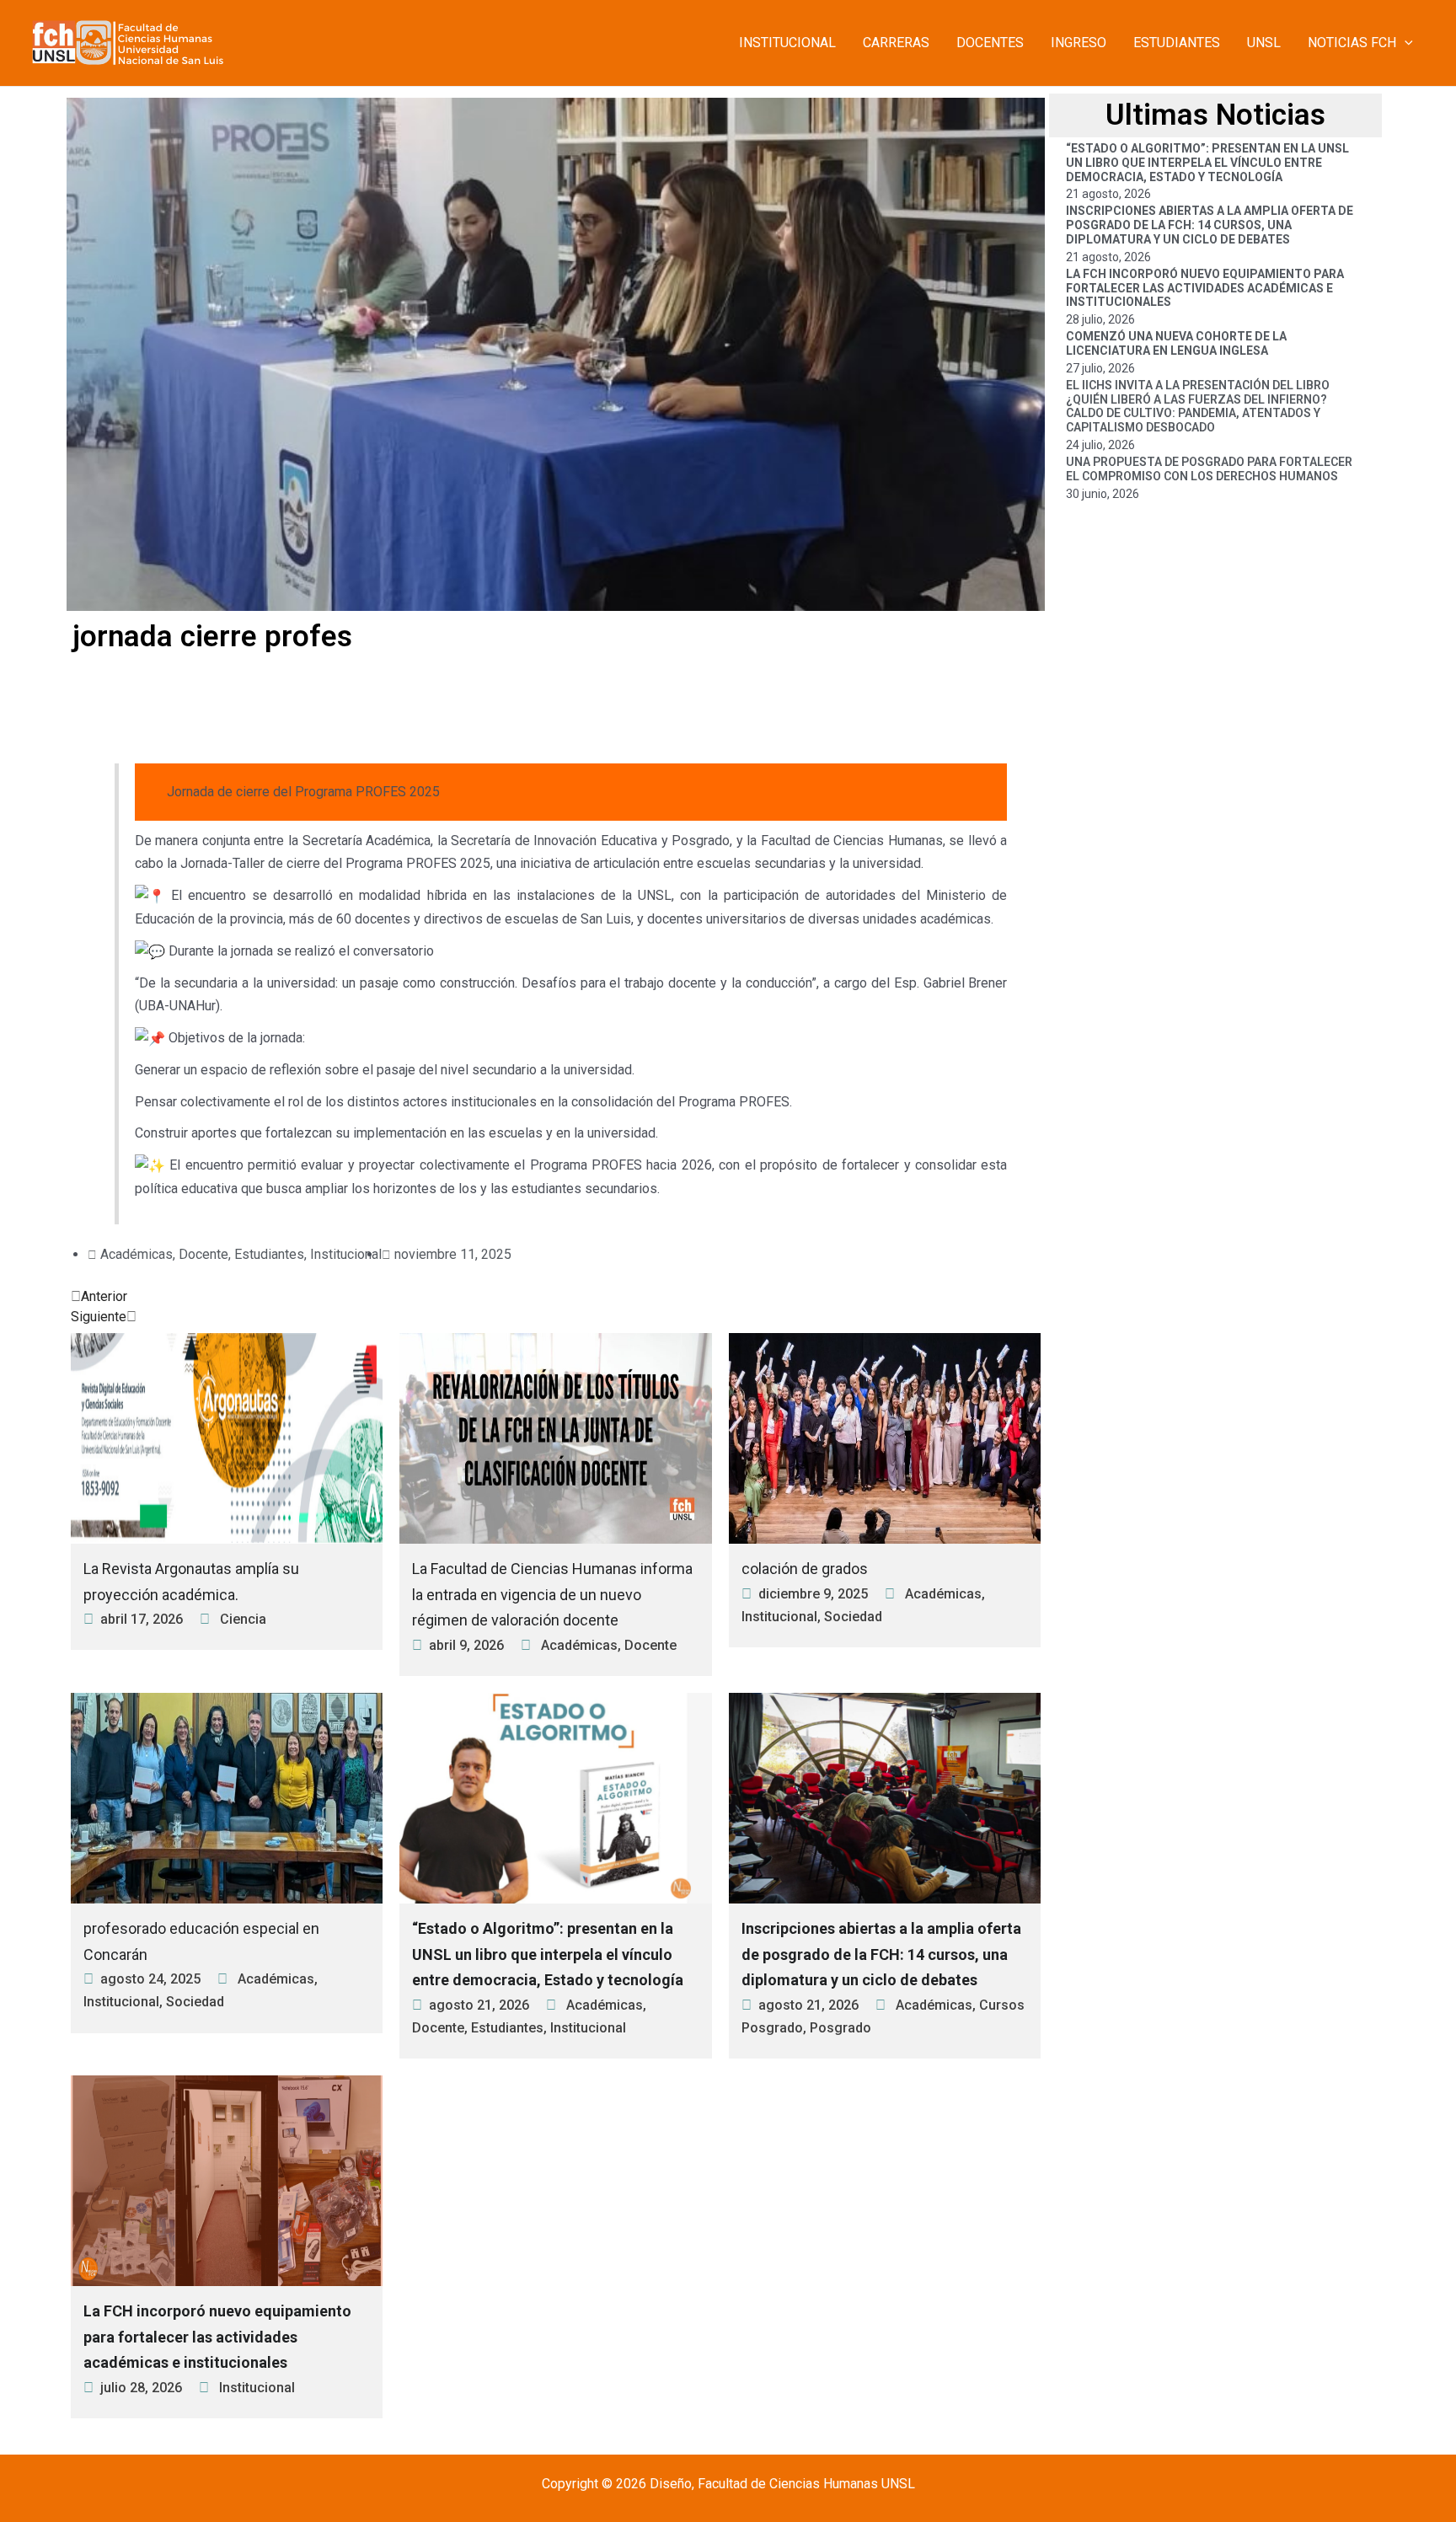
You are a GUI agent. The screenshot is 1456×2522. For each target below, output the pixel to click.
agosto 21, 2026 (479, 2005)
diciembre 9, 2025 (813, 1594)
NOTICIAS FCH (1352, 43)
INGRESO (1079, 43)
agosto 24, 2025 (150, 1979)
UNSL (1264, 43)
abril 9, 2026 (466, 1645)
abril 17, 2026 (142, 1619)
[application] (1405, 43)
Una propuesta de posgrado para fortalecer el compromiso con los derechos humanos (1209, 469)
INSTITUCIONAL (787, 43)
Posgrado (840, 2028)
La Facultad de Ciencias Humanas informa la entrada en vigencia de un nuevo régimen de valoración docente (552, 1594)
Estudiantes (269, 1254)
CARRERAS (896, 43)
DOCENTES (990, 43)
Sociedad (853, 1617)
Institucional (346, 1254)
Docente (203, 1254)
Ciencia (243, 1619)
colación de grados (805, 1569)
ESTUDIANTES (1177, 43)
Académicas (136, 1254)
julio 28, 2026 (141, 2388)
